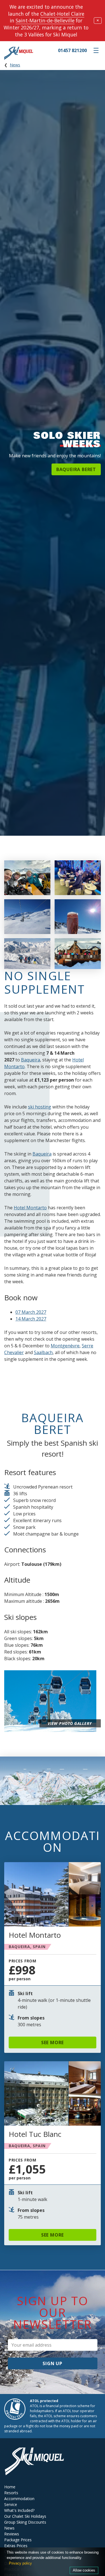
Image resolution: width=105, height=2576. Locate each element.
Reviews (12, 2534)
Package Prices (18, 2540)
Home (10, 2487)
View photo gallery (70, 1723)
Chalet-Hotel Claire (62, 14)
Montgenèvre (65, 1346)
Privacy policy (20, 2563)
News (15, 65)
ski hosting (40, 1107)
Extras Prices (16, 2546)
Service (11, 2504)
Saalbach (43, 1352)
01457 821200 (72, 50)
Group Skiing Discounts (25, 2522)
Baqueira (31, 1060)
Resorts (11, 2493)
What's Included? (19, 2510)
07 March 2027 (31, 1312)
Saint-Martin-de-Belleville (45, 20)
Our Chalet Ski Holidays (25, 2516)
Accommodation (19, 2499)
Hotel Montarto (30, 1208)
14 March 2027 (31, 1319)
